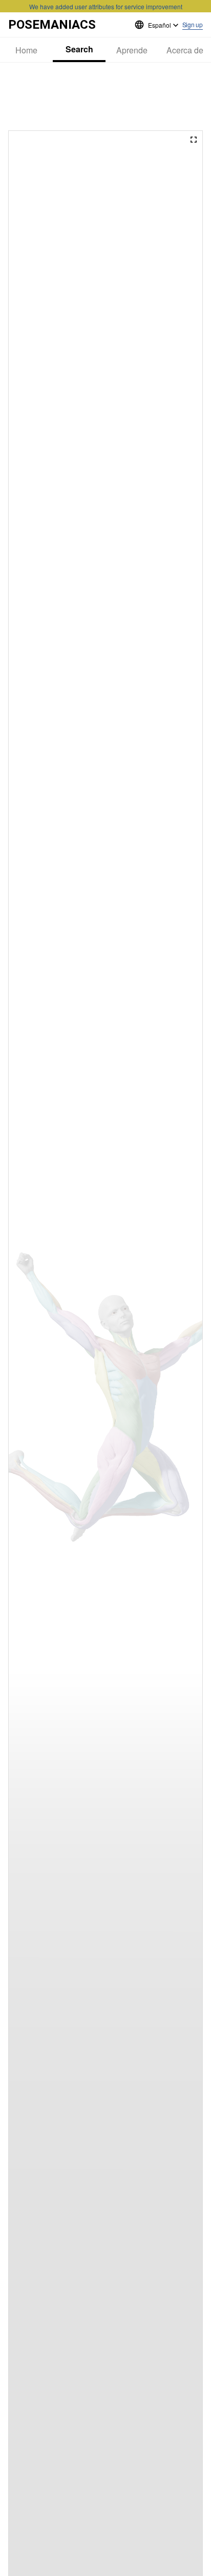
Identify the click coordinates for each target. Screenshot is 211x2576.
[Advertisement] (105, 96)
